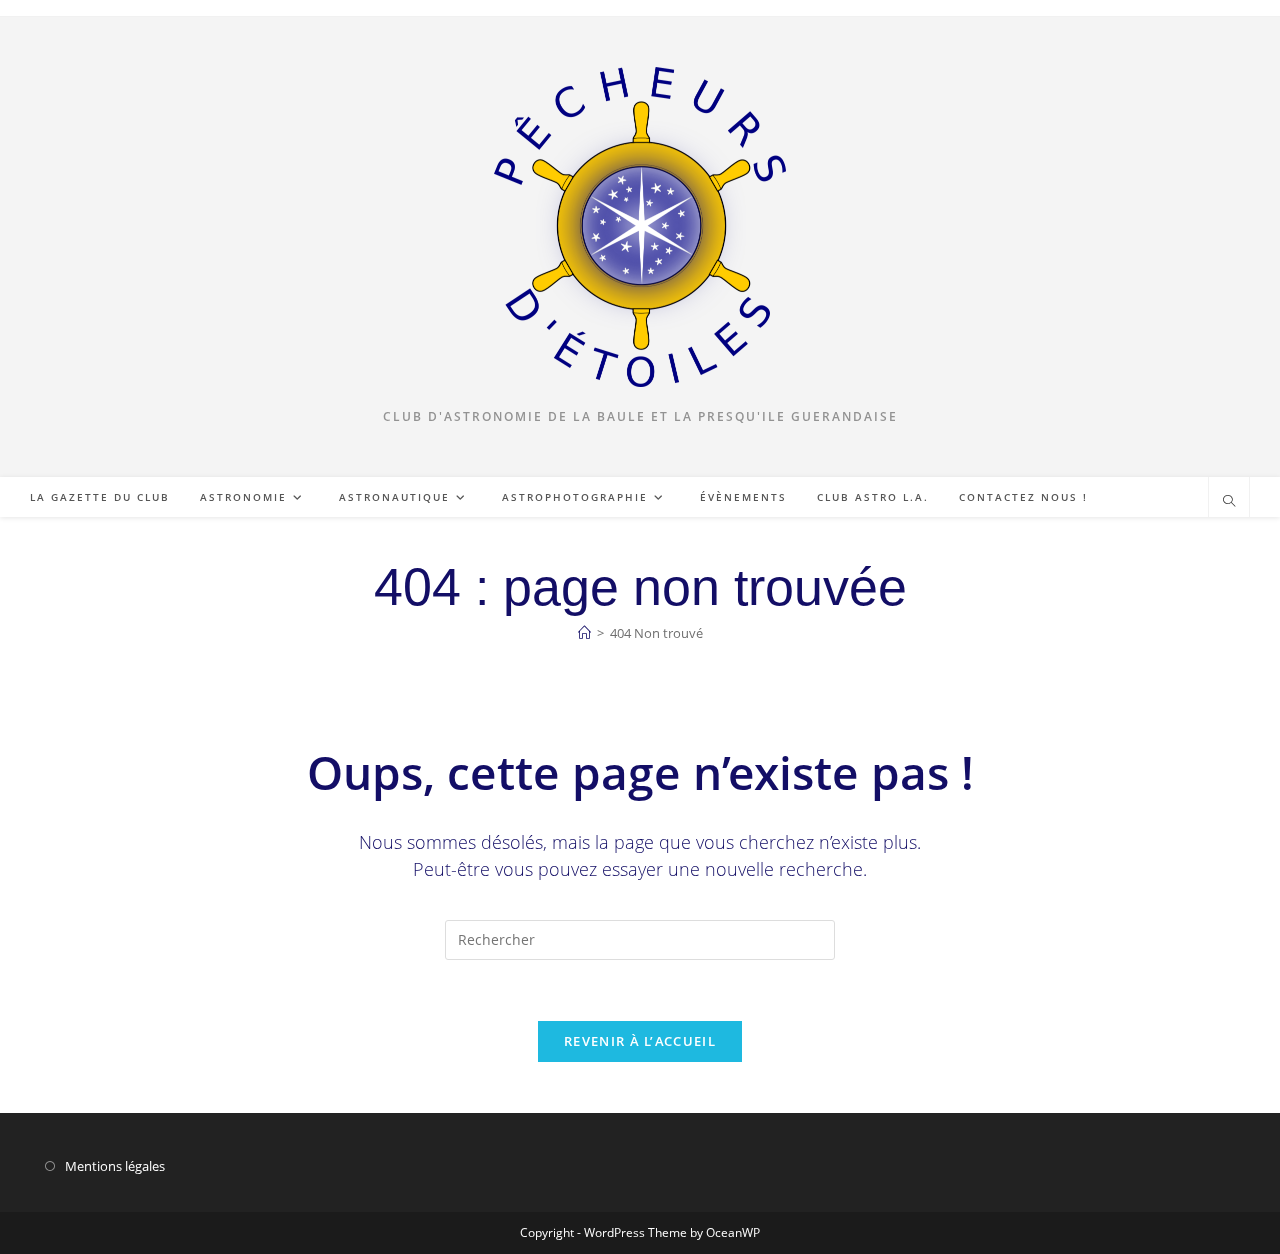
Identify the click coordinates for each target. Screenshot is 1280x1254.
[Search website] (1229, 502)
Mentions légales (115, 1166)
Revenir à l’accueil (640, 1041)
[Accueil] (584, 633)
